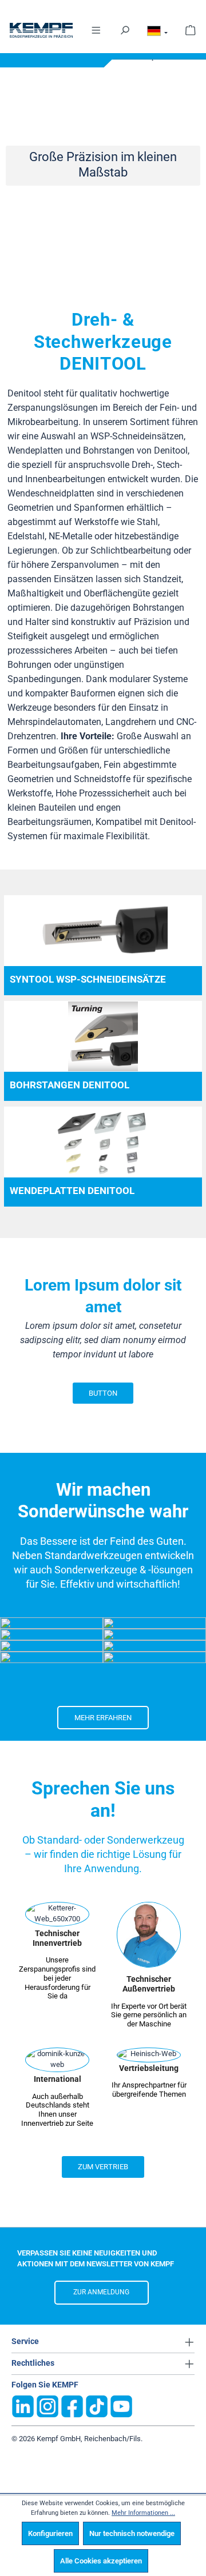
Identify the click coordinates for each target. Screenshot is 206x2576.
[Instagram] (47, 2405)
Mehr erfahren (103, 1718)
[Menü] (96, 29)
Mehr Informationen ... (143, 2513)
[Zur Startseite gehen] (41, 30)
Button (103, 1393)
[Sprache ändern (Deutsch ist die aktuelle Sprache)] (157, 33)
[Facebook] (72, 2405)
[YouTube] (121, 2405)
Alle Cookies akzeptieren (101, 2561)
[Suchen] (125, 29)
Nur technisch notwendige (132, 2533)
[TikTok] (97, 2405)
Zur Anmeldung (101, 2292)
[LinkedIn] (23, 2405)
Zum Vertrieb (103, 2167)
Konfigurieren (50, 2533)
